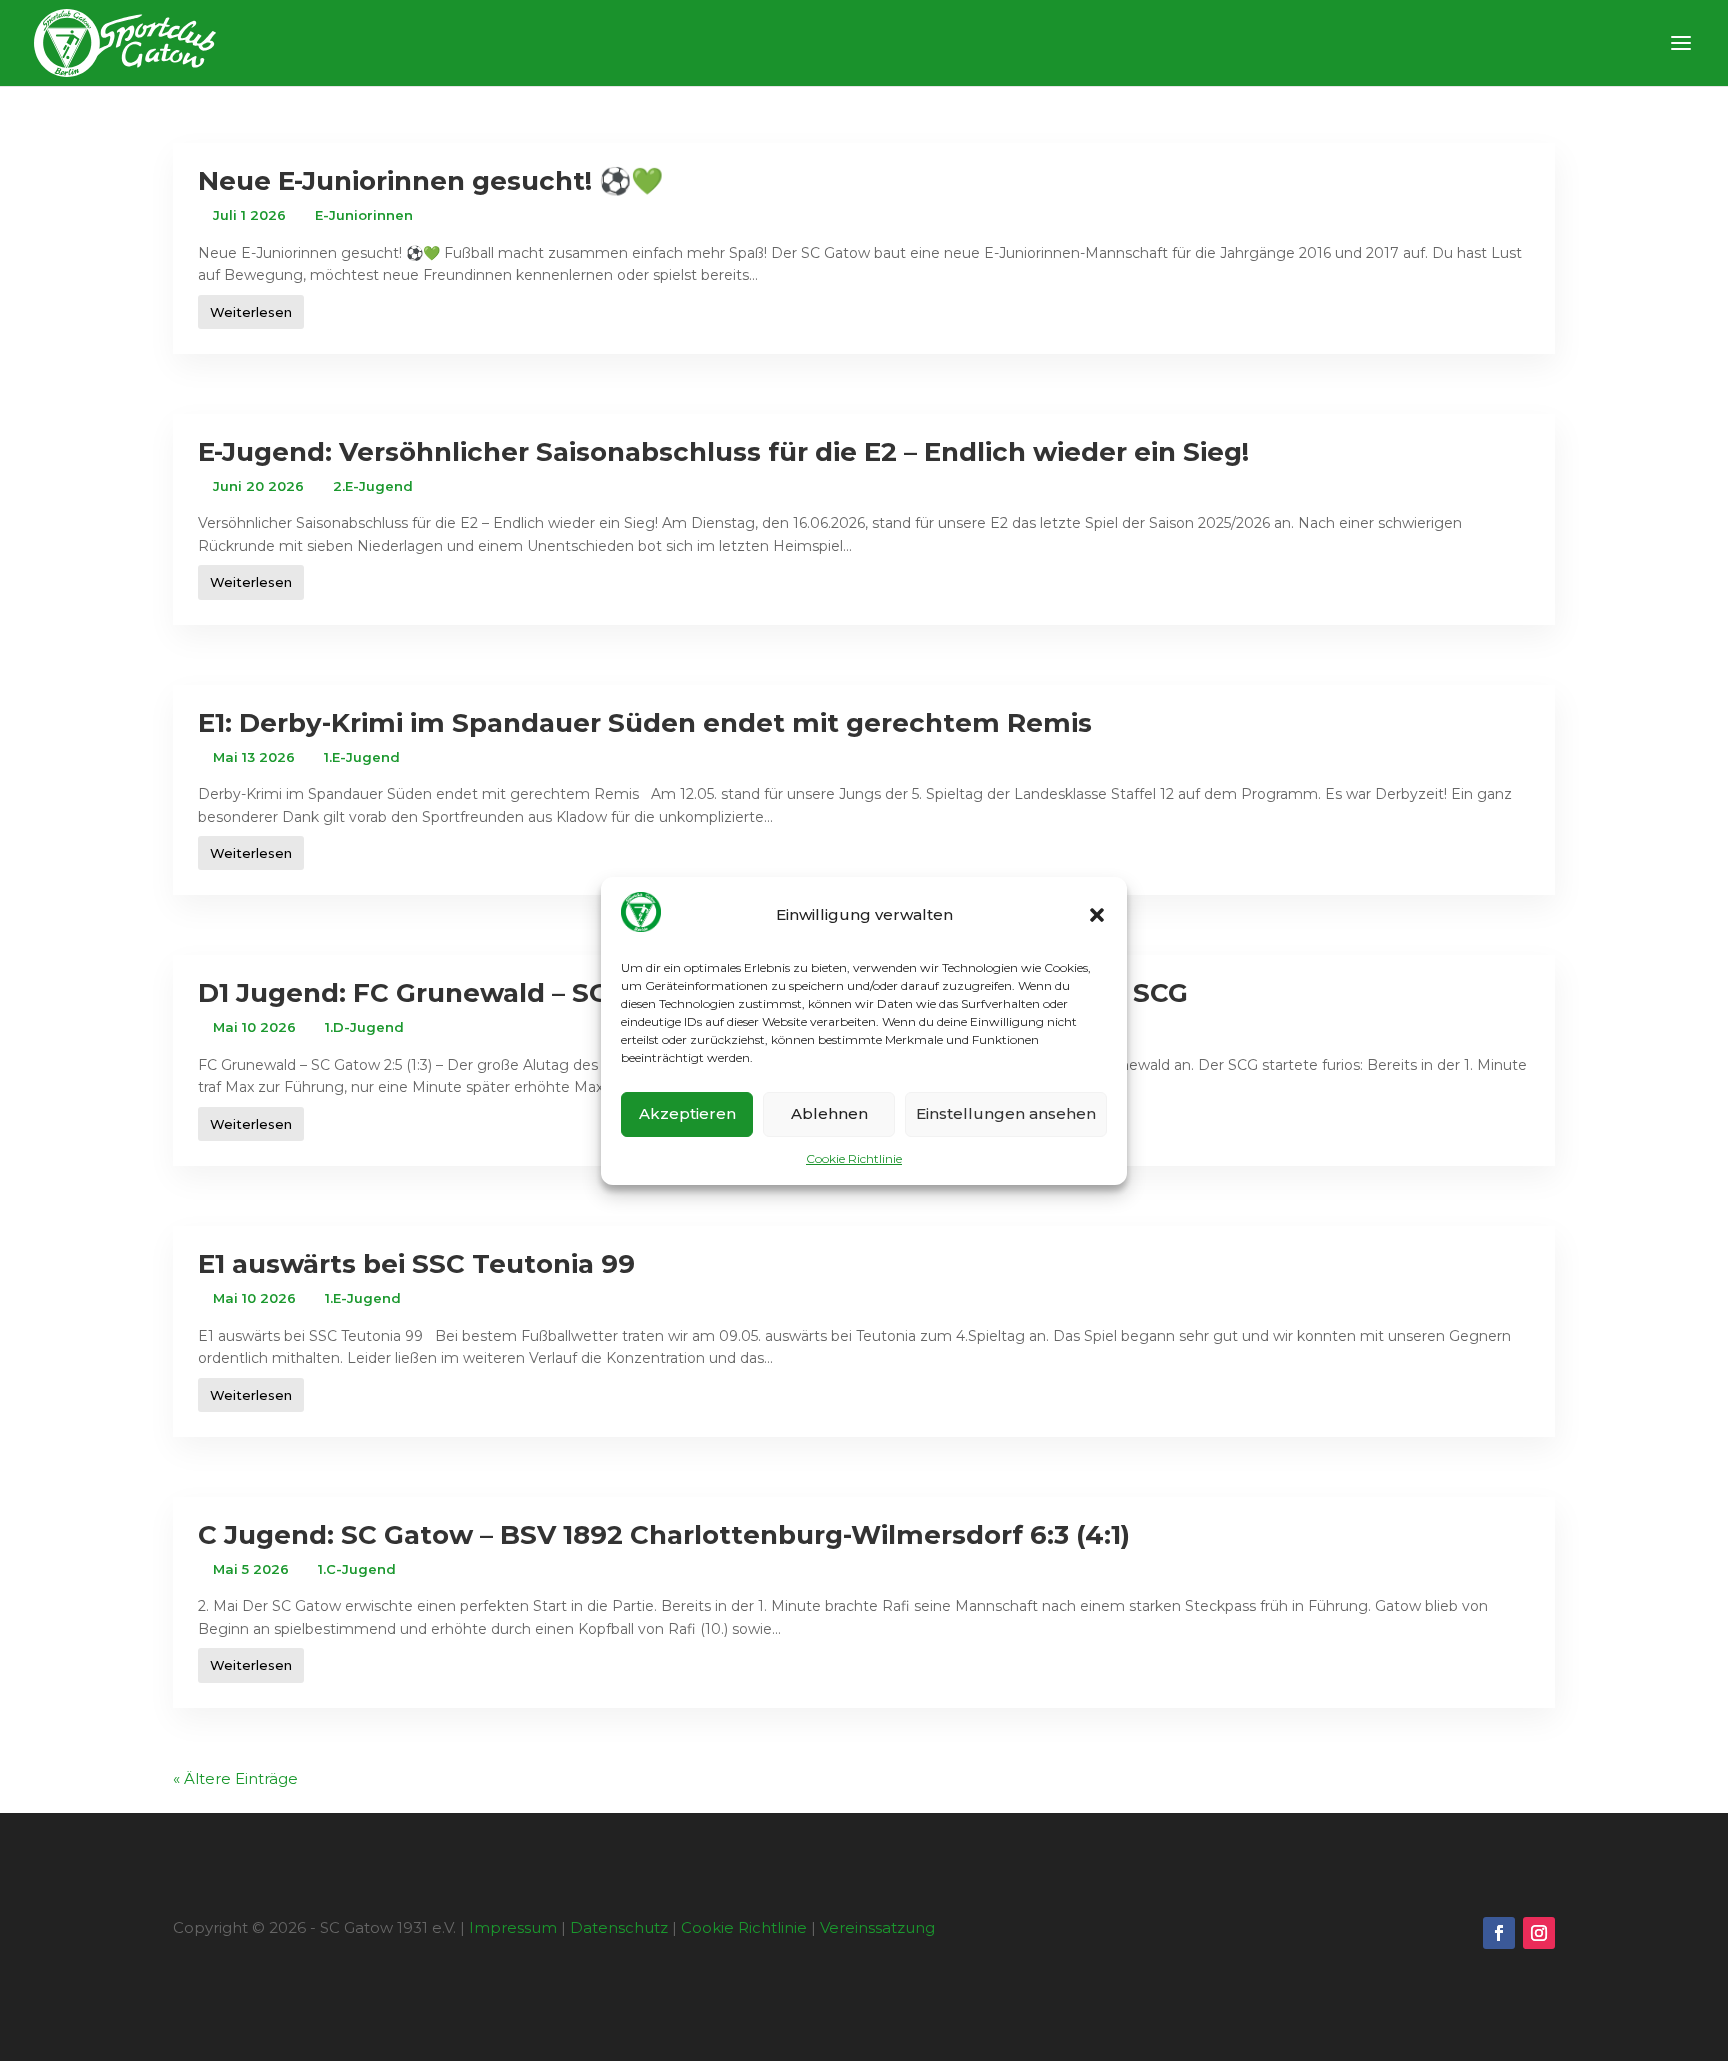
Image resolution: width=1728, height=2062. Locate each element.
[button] (1097, 915)
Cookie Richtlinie (854, 1158)
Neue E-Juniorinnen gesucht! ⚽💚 (430, 181)
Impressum (513, 1927)
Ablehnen (829, 1113)
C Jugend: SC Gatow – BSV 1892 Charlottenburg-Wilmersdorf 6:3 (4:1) (664, 1535)
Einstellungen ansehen (1006, 1113)
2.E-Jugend (373, 486)
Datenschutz (619, 1927)
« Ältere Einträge (235, 1778)
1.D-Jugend (364, 1027)
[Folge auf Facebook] (1499, 1933)
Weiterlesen (251, 312)
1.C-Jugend (357, 1569)
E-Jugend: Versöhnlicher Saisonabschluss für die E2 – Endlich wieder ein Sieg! (723, 452)
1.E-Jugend (362, 757)
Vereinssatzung (877, 1927)
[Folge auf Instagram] (1539, 1933)
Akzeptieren (687, 1113)
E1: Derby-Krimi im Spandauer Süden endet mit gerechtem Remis (645, 723)
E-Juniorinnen (364, 215)
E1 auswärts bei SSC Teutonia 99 (416, 1264)
